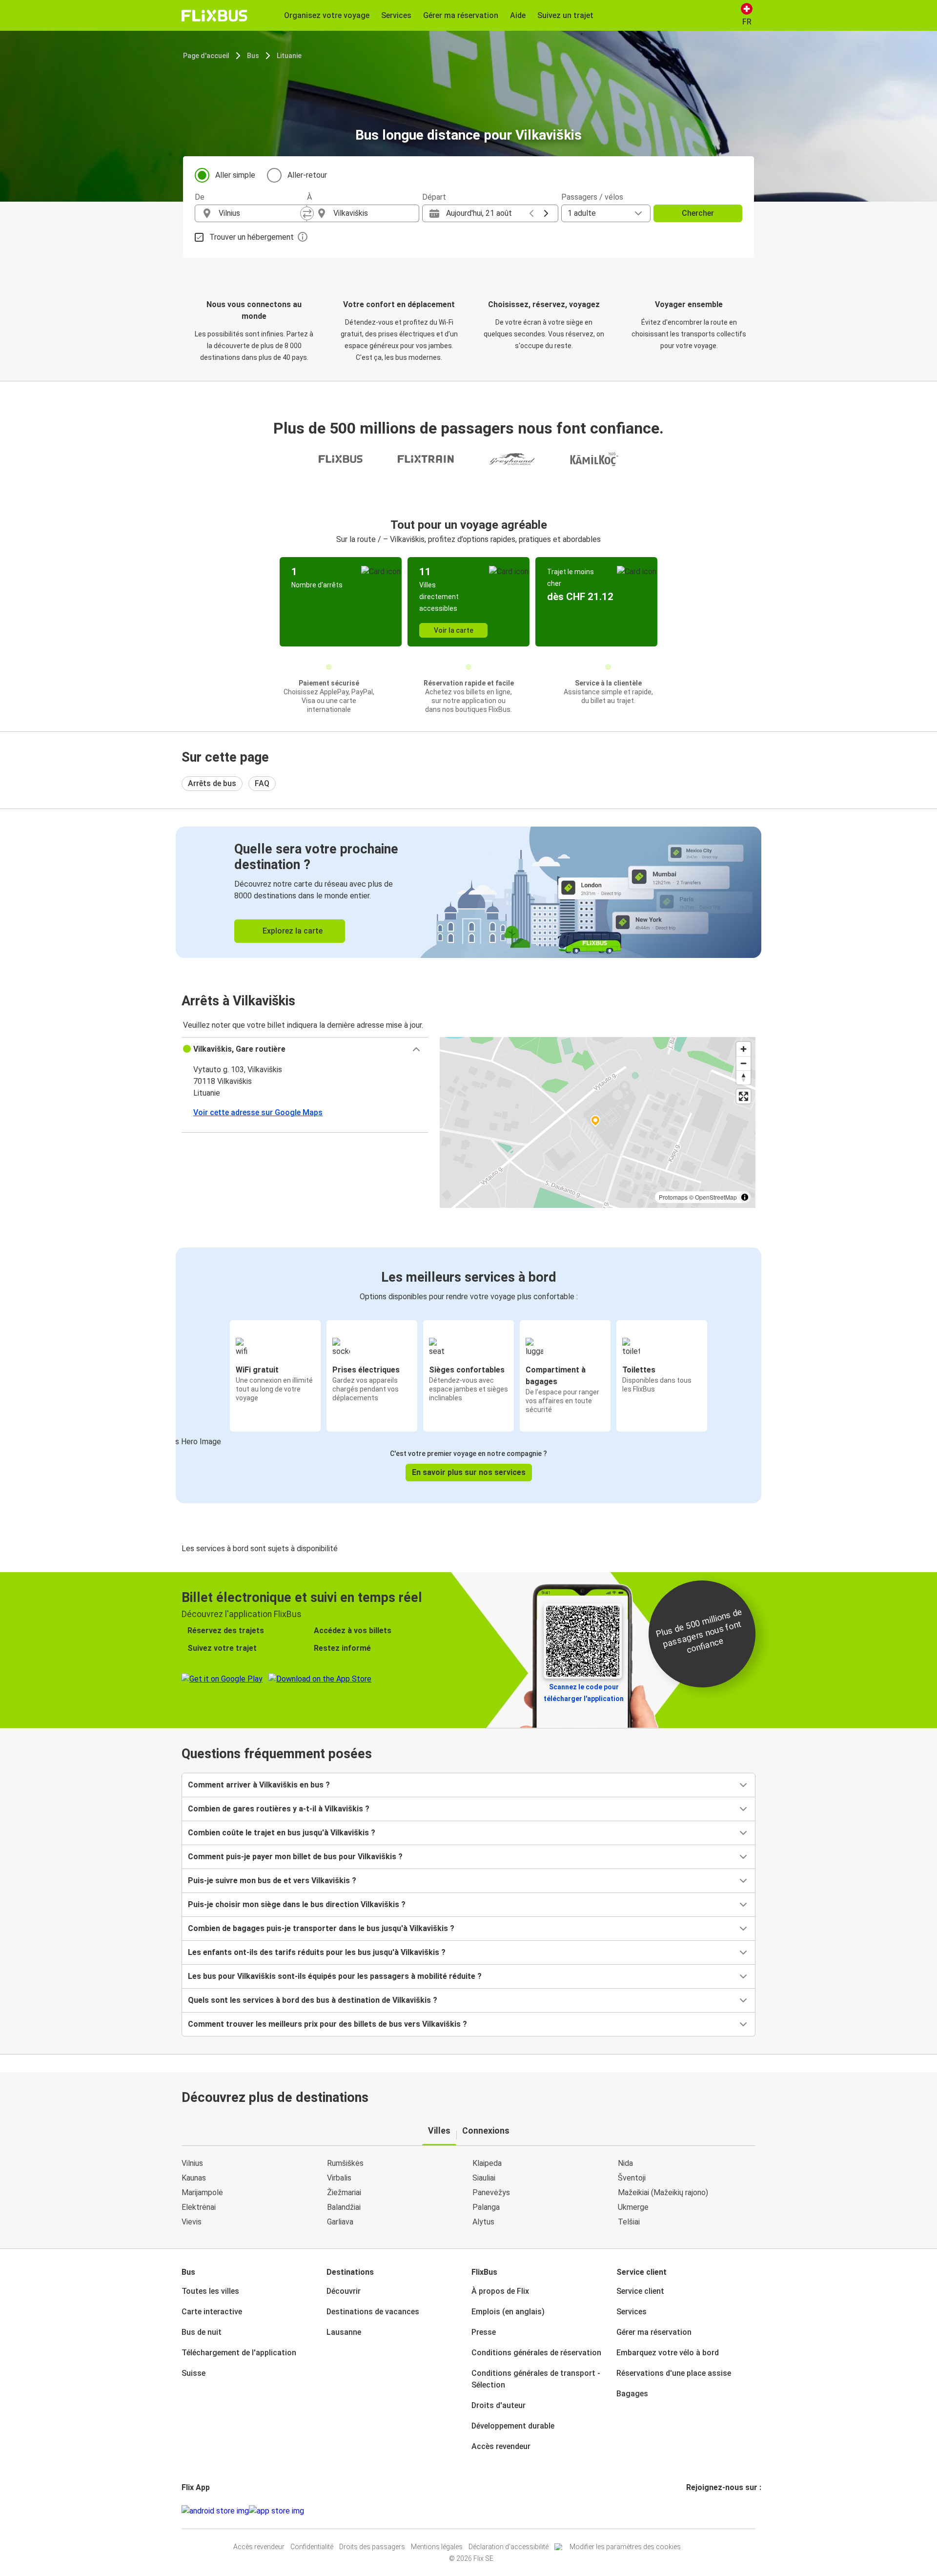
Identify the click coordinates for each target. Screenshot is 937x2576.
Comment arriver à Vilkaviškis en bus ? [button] (259, 1785)
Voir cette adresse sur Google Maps (258, 1112)
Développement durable (513, 2426)
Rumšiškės (345, 2163)
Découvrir (344, 2291)
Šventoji (632, 2178)
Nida (625, 2163)
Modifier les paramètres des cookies (625, 2547)
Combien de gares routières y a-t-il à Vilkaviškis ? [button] (279, 1809)
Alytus (483, 2222)
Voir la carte (454, 630)
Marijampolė (202, 2192)
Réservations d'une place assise (674, 2373)
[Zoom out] (743, 1063)
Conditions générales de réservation (536, 2353)
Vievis (192, 2222)
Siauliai (484, 2178)
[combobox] (260, 213)
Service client (640, 2291)
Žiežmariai (344, 2192)
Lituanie (289, 56)
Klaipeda (487, 2163)
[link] (468, 892)
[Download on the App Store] (276, 2511)
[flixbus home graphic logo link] (214, 16)
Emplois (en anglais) (508, 2312)
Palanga (486, 2207)
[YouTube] (693, 2511)
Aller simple (235, 175)
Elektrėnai (199, 2207)
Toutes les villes (210, 2291)
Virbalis (339, 2178)
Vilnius (192, 2163)
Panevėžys (491, 2192)
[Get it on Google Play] (215, 2511)
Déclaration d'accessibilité (509, 2547)
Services (631, 2312)
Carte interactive (212, 2312)
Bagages (632, 2394)
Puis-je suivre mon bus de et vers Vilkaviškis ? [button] (272, 1880)
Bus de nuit (202, 2332)
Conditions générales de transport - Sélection (536, 2379)
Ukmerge (633, 2207)
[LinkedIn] (696, 2511)
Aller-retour (307, 175)
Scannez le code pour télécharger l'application (584, 1693)
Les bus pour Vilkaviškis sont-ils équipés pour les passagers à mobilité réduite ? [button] (335, 1976)
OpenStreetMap (716, 1197)
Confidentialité (312, 2547)
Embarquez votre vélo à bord (668, 2353)
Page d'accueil (206, 56)
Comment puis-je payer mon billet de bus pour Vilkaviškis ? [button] (295, 1857)
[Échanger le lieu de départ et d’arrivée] (307, 213)
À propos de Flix (500, 2291)
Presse (484, 2332)
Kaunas (194, 2178)
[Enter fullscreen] (743, 1096)
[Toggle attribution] (745, 1197)
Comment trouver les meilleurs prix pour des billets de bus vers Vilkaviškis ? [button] (327, 2024)
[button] (305, 1049)
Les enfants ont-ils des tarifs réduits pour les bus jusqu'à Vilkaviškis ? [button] (317, 1952)
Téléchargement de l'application (239, 2353)
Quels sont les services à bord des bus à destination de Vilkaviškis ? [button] (313, 2000)
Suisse (194, 2373)
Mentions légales (437, 2547)
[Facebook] (688, 2511)
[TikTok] (702, 2511)
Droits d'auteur (499, 2405)
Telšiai (629, 2222)
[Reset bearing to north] (743, 1077)
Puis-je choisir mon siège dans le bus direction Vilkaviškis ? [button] (297, 1904)
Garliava (340, 2222)
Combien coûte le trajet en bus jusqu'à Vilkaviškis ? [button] (282, 1833)
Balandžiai (344, 2207)
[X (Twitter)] (699, 2511)
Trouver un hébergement (252, 237)
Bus (253, 56)
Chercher (698, 213)
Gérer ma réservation (654, 2332)
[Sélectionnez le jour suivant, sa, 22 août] (546, 213)
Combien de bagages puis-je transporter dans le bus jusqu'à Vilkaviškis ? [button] (321, 1928)
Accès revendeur (501, 2446)
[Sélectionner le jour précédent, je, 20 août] (531, 213)
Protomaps (673, 1197)
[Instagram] (691, 2511)
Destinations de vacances (373, 2312)
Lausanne (344, 2332)
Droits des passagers (372, 2547)
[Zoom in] (743, 1049)
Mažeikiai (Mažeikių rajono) (663, 2192)
